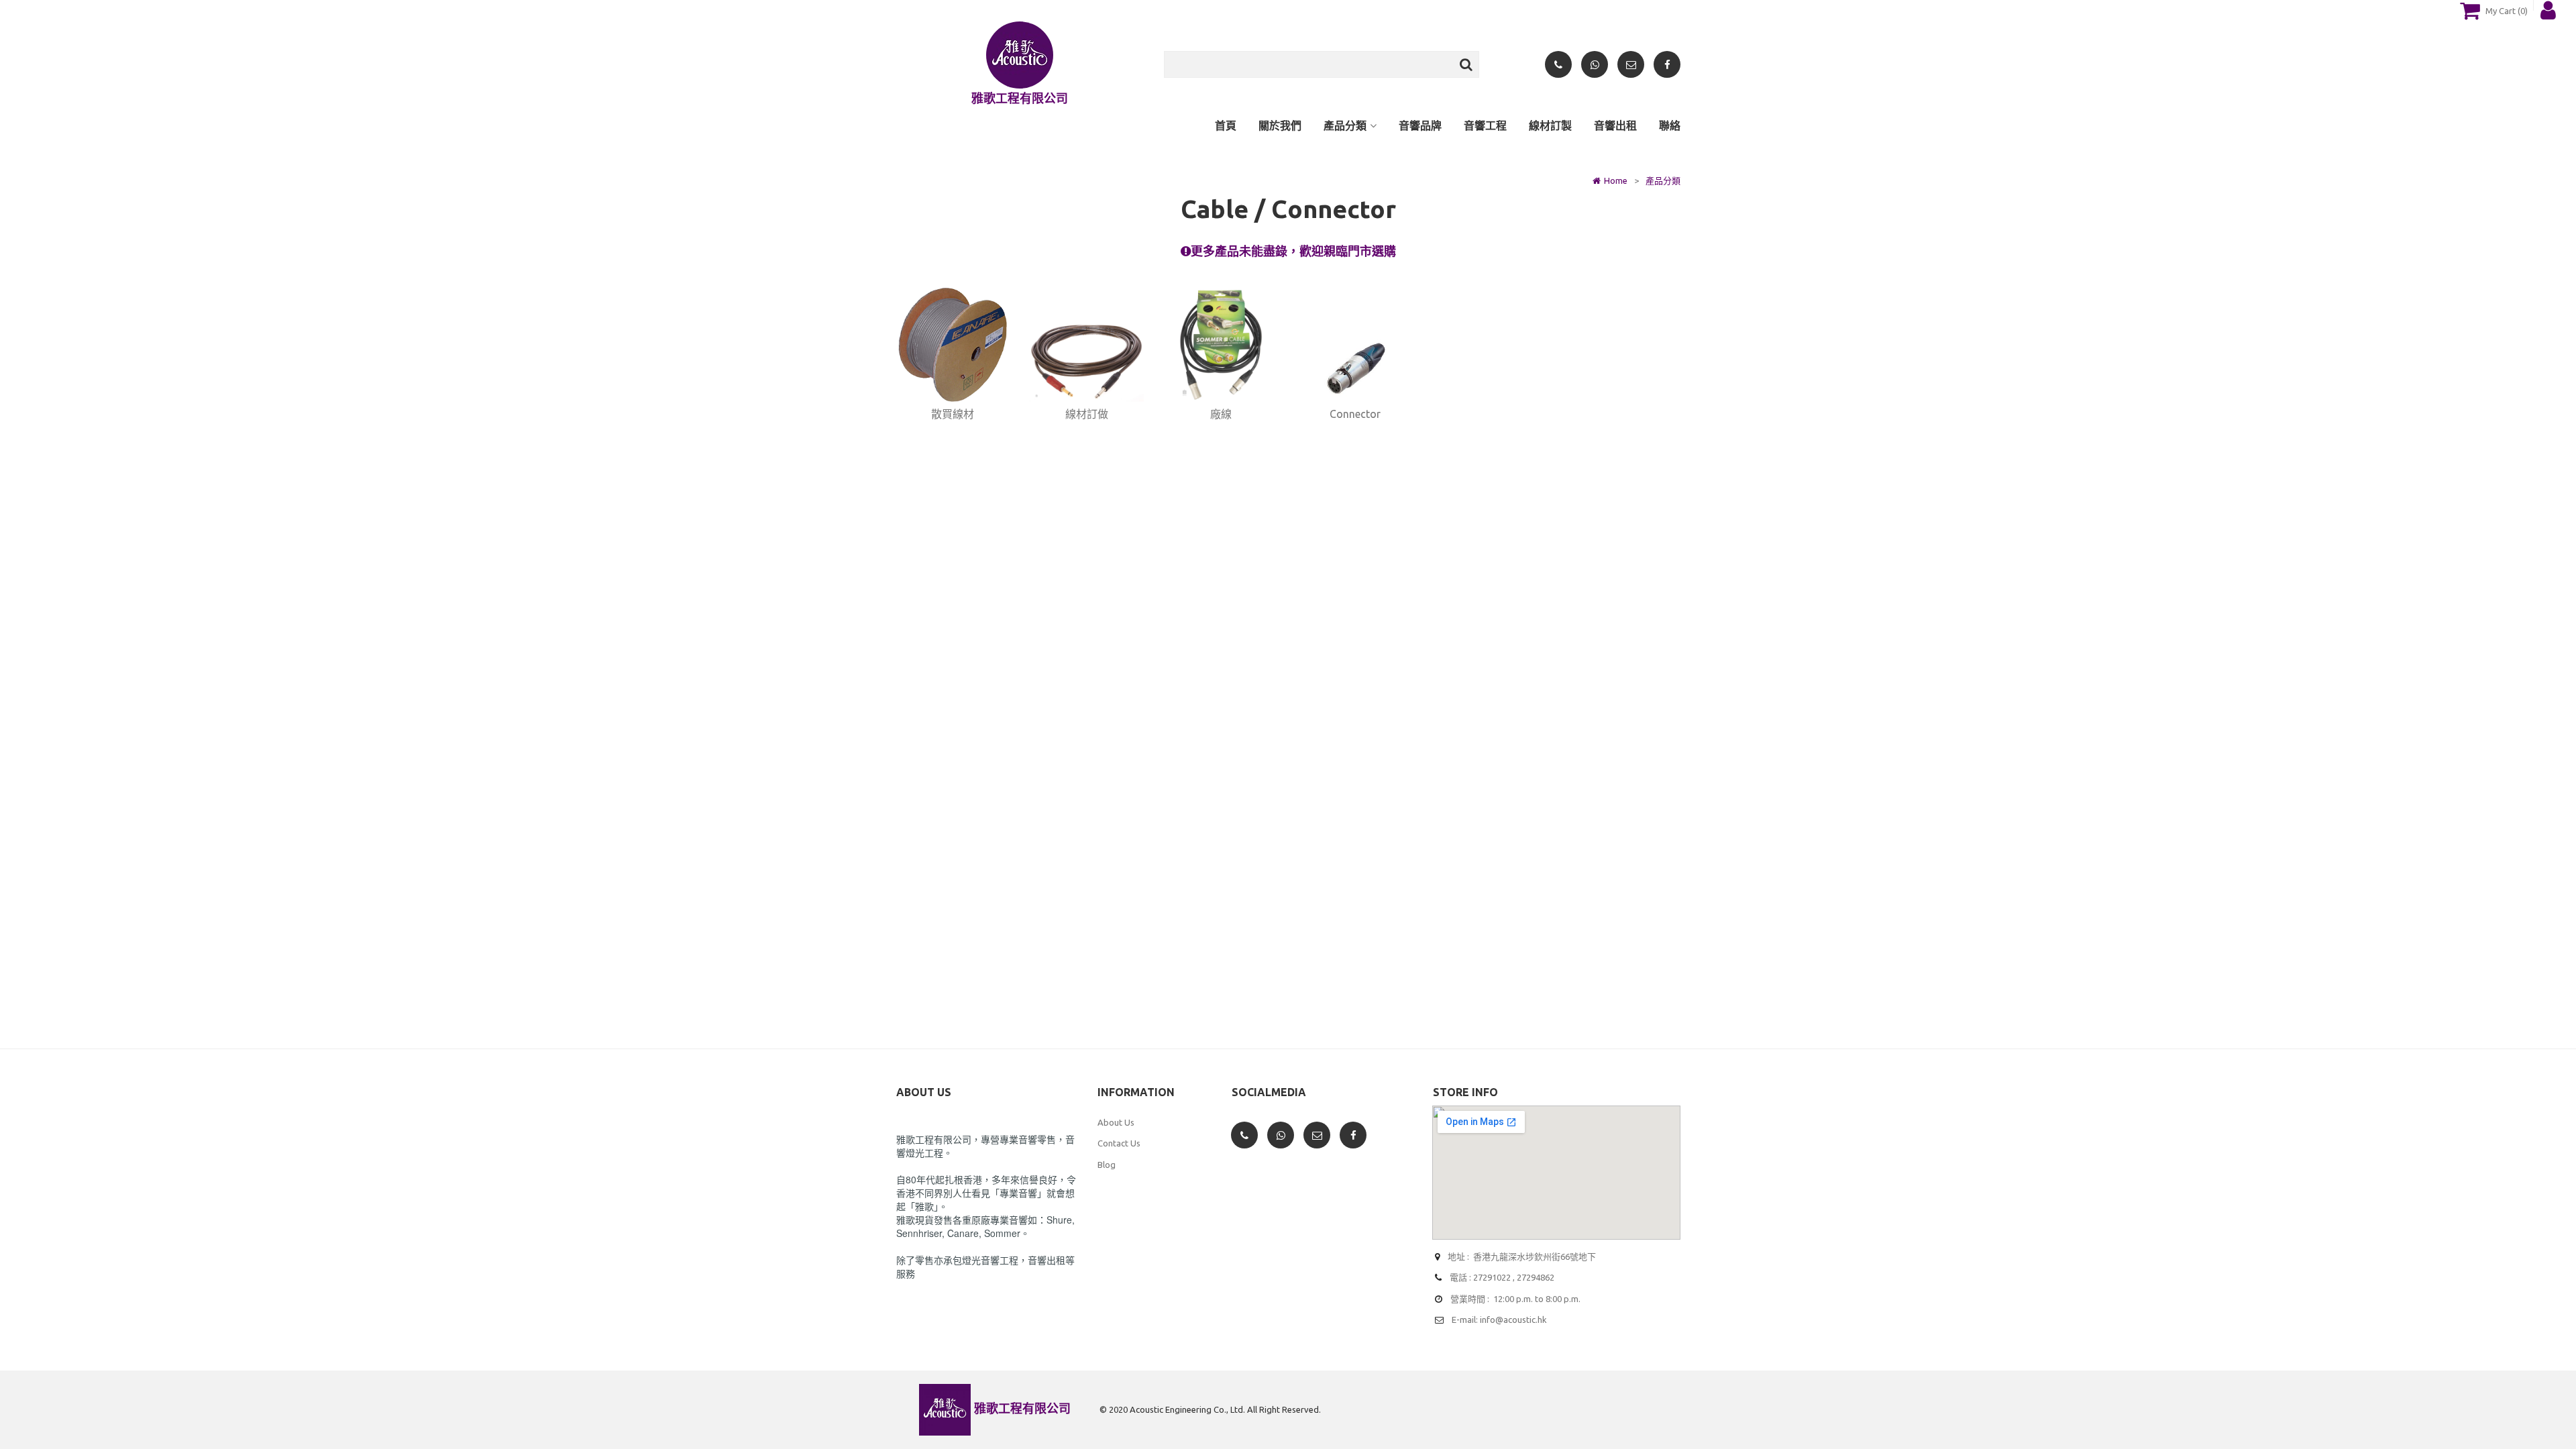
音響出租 (1615, 125)
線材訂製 (1550, 125)
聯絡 (1670, 125)
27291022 (1492, 1277)
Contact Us (1119, 1143)
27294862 (1536, 1277)
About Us (1116, 1122)
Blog (1107, 1165)
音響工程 (1485, 125)
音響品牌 (1420, 125)
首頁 (1226, 125)
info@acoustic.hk (1513, 1320)
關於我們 (1280, 125)
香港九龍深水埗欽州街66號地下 (1535, 1256)
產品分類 (1345, 125)
